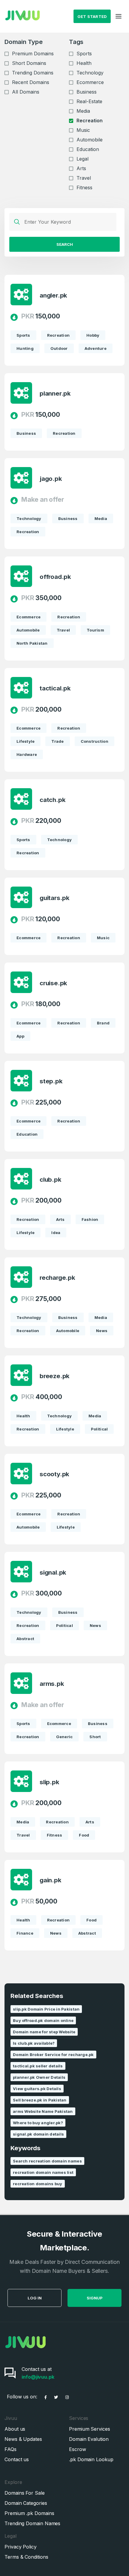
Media (83, 111)
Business (87, 92)
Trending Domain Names (32, 2523)
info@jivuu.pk (38, 2377)
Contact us (17, 2459)
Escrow (78, 2449)
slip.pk (49, 1782)
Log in (35, 2298)
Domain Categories (26, 2503)
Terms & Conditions (26, 2557)
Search (65, 244)
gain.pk (51, 1880)
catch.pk (52, 800)
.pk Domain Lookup (91, 2459)
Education (88, 149)
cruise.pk (53, 983)
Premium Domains (33, 54)
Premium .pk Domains (29, 2513)
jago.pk (51, 479)
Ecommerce (90, 82)
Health (84, 63)
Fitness (84, 187)
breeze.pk (55, 1376)
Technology (90, 73)
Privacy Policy (21, 2547)
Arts (81, 168)
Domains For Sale (25, 2493)
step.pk (51, 1081)
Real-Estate (89, 101)
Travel (84, 178)
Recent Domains (31, 82)
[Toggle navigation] (118, 16)
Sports (84, 54)
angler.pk (53, 295)
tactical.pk (55, 688)
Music (83, 130)
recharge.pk (57, 1278)
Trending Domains (33, 73)
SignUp (95, 2298)
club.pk (51, 1180)
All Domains (26, 92)
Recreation (90, 121)
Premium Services (90, 2429)
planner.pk (55, 394)
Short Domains (29, 63)
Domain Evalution (89, 2439)
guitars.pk (55, 898)
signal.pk (53, 1573)
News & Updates (23, 2439)
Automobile (90, 140)
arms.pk (52, 1684)
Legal (82, 159)
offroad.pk (55, 577)
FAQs (10, 2449)
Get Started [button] (92, 16)
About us (15, 2429)
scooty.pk (54, 1474)
